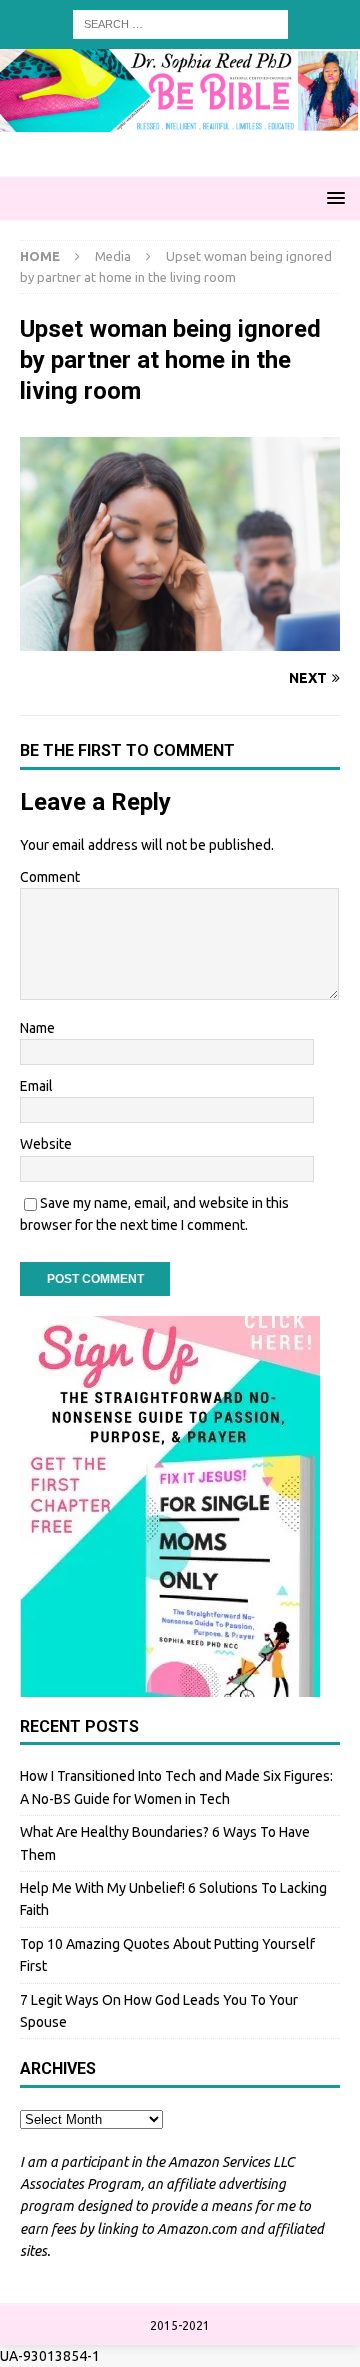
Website (46, 1144)
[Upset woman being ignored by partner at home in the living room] (180, 639)
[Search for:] (180, 23)
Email (36, 1086)
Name (37, 1028)
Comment (50, 877)
